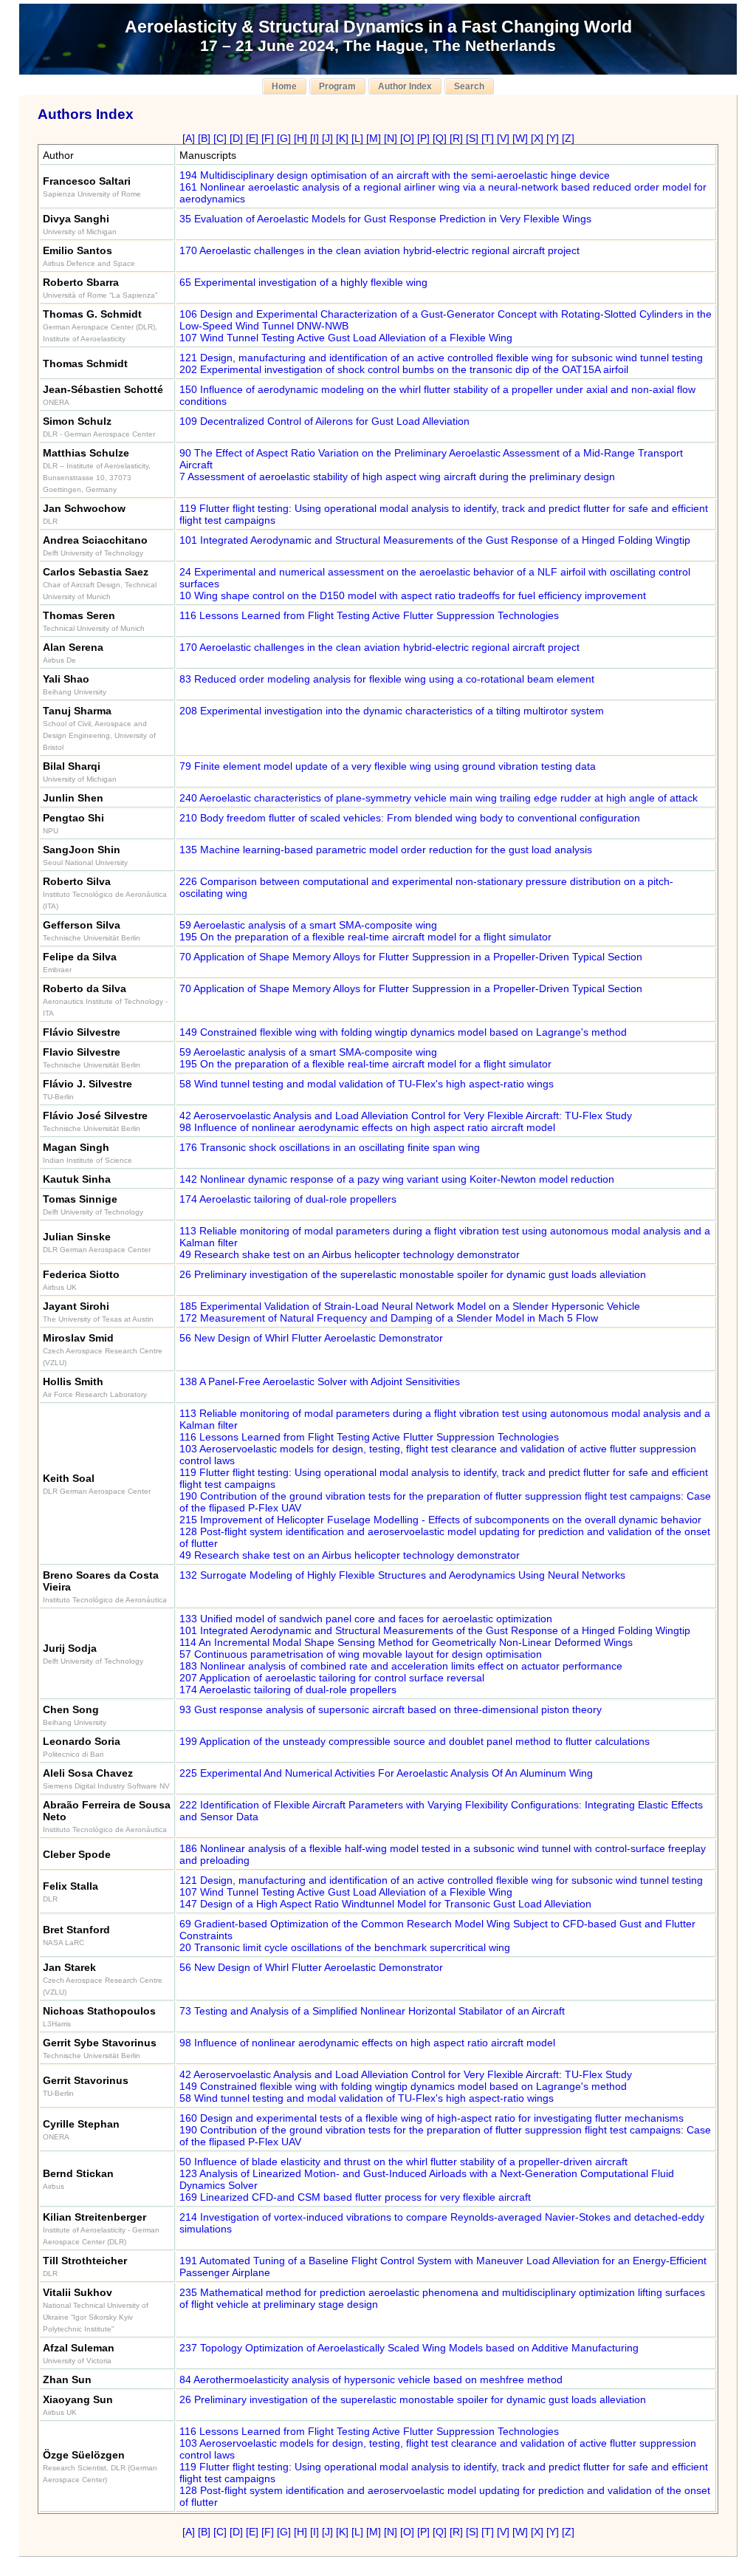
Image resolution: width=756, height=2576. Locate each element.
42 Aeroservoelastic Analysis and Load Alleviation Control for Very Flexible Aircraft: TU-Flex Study (406, 1116)
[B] (204, 138)
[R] (456, 138)
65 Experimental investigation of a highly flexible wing (303, 282)
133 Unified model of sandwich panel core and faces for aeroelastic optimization (366, 1619)
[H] (300, 138)
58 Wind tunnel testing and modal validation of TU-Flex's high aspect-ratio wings (367, 1084)
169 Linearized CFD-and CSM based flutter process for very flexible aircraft (355, 2197)
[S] (472, 138)
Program (337, 86)
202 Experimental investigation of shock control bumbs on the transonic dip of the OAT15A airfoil (404, 369)
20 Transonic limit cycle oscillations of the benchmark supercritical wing (345, 1947)
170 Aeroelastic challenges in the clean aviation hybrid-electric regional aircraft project (379, 250)
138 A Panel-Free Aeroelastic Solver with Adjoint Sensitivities (320, 1381)
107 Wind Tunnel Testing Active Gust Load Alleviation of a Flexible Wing (346, 338)
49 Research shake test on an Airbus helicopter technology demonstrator (350, 1254)
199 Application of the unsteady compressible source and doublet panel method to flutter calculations (415, 1741)
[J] (327, 138)
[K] (342, 138)
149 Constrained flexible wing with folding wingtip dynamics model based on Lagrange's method (403, 1032)
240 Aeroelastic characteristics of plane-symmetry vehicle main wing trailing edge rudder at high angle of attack (439, 798)
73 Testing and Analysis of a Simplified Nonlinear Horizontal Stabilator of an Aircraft (372, 2011)
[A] (189, 138)
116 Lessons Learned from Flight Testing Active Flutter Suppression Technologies (369, 615)
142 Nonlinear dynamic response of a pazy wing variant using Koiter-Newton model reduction (397, 1179)
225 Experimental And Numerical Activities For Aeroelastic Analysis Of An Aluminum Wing (386, 1773)
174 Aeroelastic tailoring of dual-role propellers (288, 1199)
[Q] (440, 138)
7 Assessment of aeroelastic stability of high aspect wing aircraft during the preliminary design (397, 476)
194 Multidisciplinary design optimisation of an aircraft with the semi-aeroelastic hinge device (395, 175)
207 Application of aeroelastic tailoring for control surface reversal (332, 1678)
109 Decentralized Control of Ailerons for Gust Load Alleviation (324, 421)
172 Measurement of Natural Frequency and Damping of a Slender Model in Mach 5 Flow (389, 1318)
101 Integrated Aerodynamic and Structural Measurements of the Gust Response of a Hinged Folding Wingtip (435, 540)
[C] (220, 138)
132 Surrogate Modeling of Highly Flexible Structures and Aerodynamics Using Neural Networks (402, 1575)
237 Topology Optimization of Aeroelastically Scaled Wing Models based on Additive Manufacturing (409, 2348)
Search (469, 86)
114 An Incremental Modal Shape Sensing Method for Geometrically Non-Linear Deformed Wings (406, 1642)
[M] (374, 138)
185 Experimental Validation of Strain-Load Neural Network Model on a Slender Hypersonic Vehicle (410, 1306)
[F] (268, 138)
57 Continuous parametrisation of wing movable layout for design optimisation (361, 1654)
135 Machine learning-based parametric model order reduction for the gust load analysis (386, 850)
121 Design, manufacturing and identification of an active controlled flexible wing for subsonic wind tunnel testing (441, 358)
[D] (236, 138)
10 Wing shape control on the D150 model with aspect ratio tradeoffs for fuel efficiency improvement (413, 595)
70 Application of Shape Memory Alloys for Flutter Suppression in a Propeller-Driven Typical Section (411, 957)
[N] (391, 138)
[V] (503, 138)
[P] (423, 138)
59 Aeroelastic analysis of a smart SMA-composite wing (308, 925)
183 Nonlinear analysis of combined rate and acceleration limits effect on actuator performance (401, 1666)
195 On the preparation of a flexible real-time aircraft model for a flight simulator (365, 937)
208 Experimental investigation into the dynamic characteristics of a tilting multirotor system (392, 711)
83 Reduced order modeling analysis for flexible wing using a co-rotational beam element (387, 679)
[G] (284, 138)
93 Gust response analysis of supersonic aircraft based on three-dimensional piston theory (391, 1709)
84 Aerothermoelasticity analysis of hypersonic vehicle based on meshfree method (371, 2379)
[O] (407, 138)
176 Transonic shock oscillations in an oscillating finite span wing (330, 1147)
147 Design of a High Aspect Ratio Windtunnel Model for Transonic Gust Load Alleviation (385, 1904)
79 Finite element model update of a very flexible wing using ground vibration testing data (388, 766)
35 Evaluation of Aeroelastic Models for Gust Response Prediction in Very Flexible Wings (385, 219)
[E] (252, 138)
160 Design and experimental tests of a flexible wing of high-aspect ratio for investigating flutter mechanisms (432, 2118)
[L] (357, 138)
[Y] (553, 138)
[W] (520, 138)
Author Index (405, 86)
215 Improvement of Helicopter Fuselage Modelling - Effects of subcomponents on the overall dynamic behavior (440, 1520)
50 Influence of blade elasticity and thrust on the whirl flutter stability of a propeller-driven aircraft (403, 2162)
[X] (537, 138)
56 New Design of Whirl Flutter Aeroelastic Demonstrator (311, 1338)
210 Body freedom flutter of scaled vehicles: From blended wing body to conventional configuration (410, 818)
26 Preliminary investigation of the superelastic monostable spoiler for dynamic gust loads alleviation (413, 1274)
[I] (315, 138)
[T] (488, 138)
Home (284, 86)
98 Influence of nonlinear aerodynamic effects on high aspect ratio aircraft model (367, 1127)
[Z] (568, 138)
